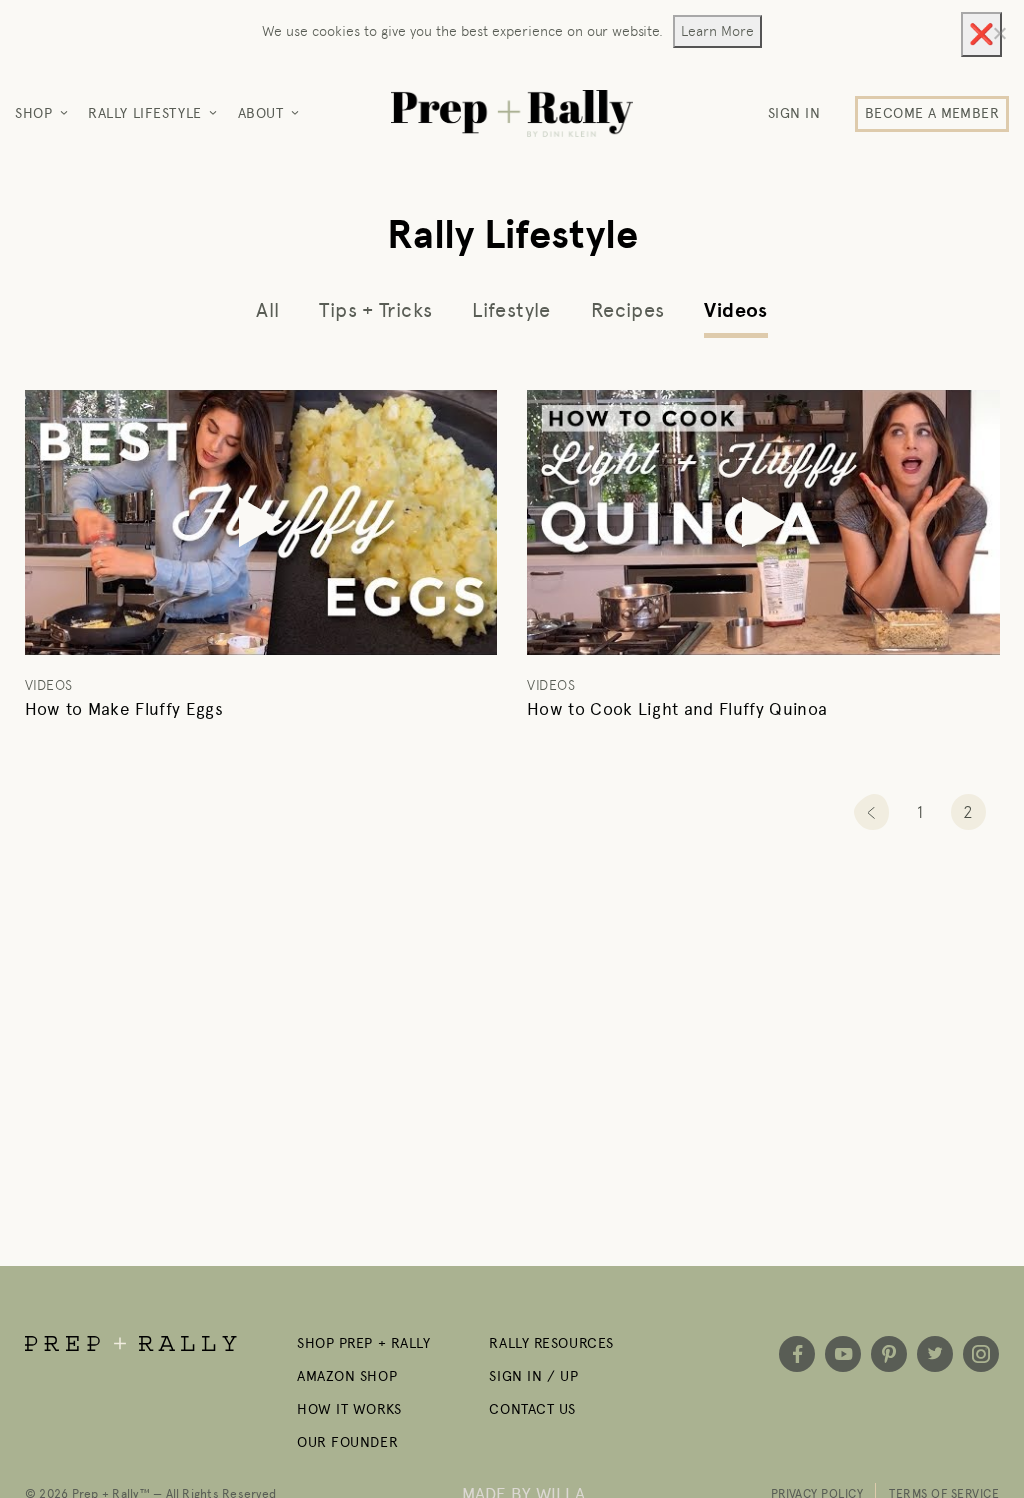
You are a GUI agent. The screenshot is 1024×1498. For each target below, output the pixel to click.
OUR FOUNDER (347, 1442)
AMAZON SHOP (347, 1376)
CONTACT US (532, 1409)
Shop (33, 113)
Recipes (628, 310)
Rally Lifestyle (144, 113)
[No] (999, 33)
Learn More (717, 31)
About (261, 113)
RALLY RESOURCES (551, 1343)
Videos (735, 311)
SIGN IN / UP (533, 1376)
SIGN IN (794, 113)
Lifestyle (511, 310)
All (267, 310)
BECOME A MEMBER (932, 113)
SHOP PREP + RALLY (364, 1343)
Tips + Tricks (375, 310)
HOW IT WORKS (349, 1409)
